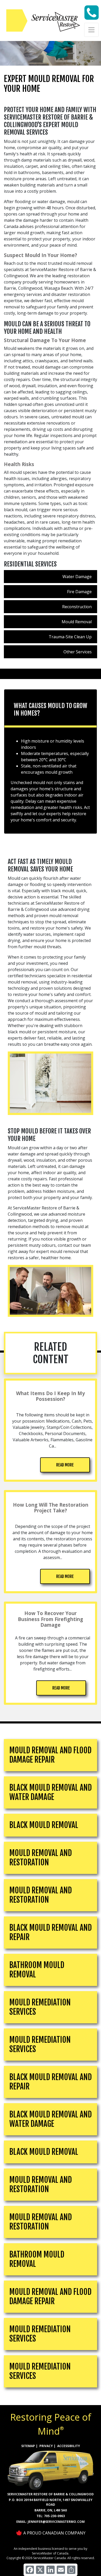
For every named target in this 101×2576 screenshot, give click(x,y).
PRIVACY (46, 2446)
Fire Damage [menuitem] (79, 592)
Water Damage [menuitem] (77, 577)
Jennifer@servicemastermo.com (56, 2522)
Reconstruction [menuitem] (77, 607)
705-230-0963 (54, 2516)
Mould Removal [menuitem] (77, 622)
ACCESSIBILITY (69, 2446)
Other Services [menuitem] (78, 652)
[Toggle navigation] (91, 30)
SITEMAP (28, 2446)
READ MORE (65, 1465)
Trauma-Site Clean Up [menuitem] (70, 637)
